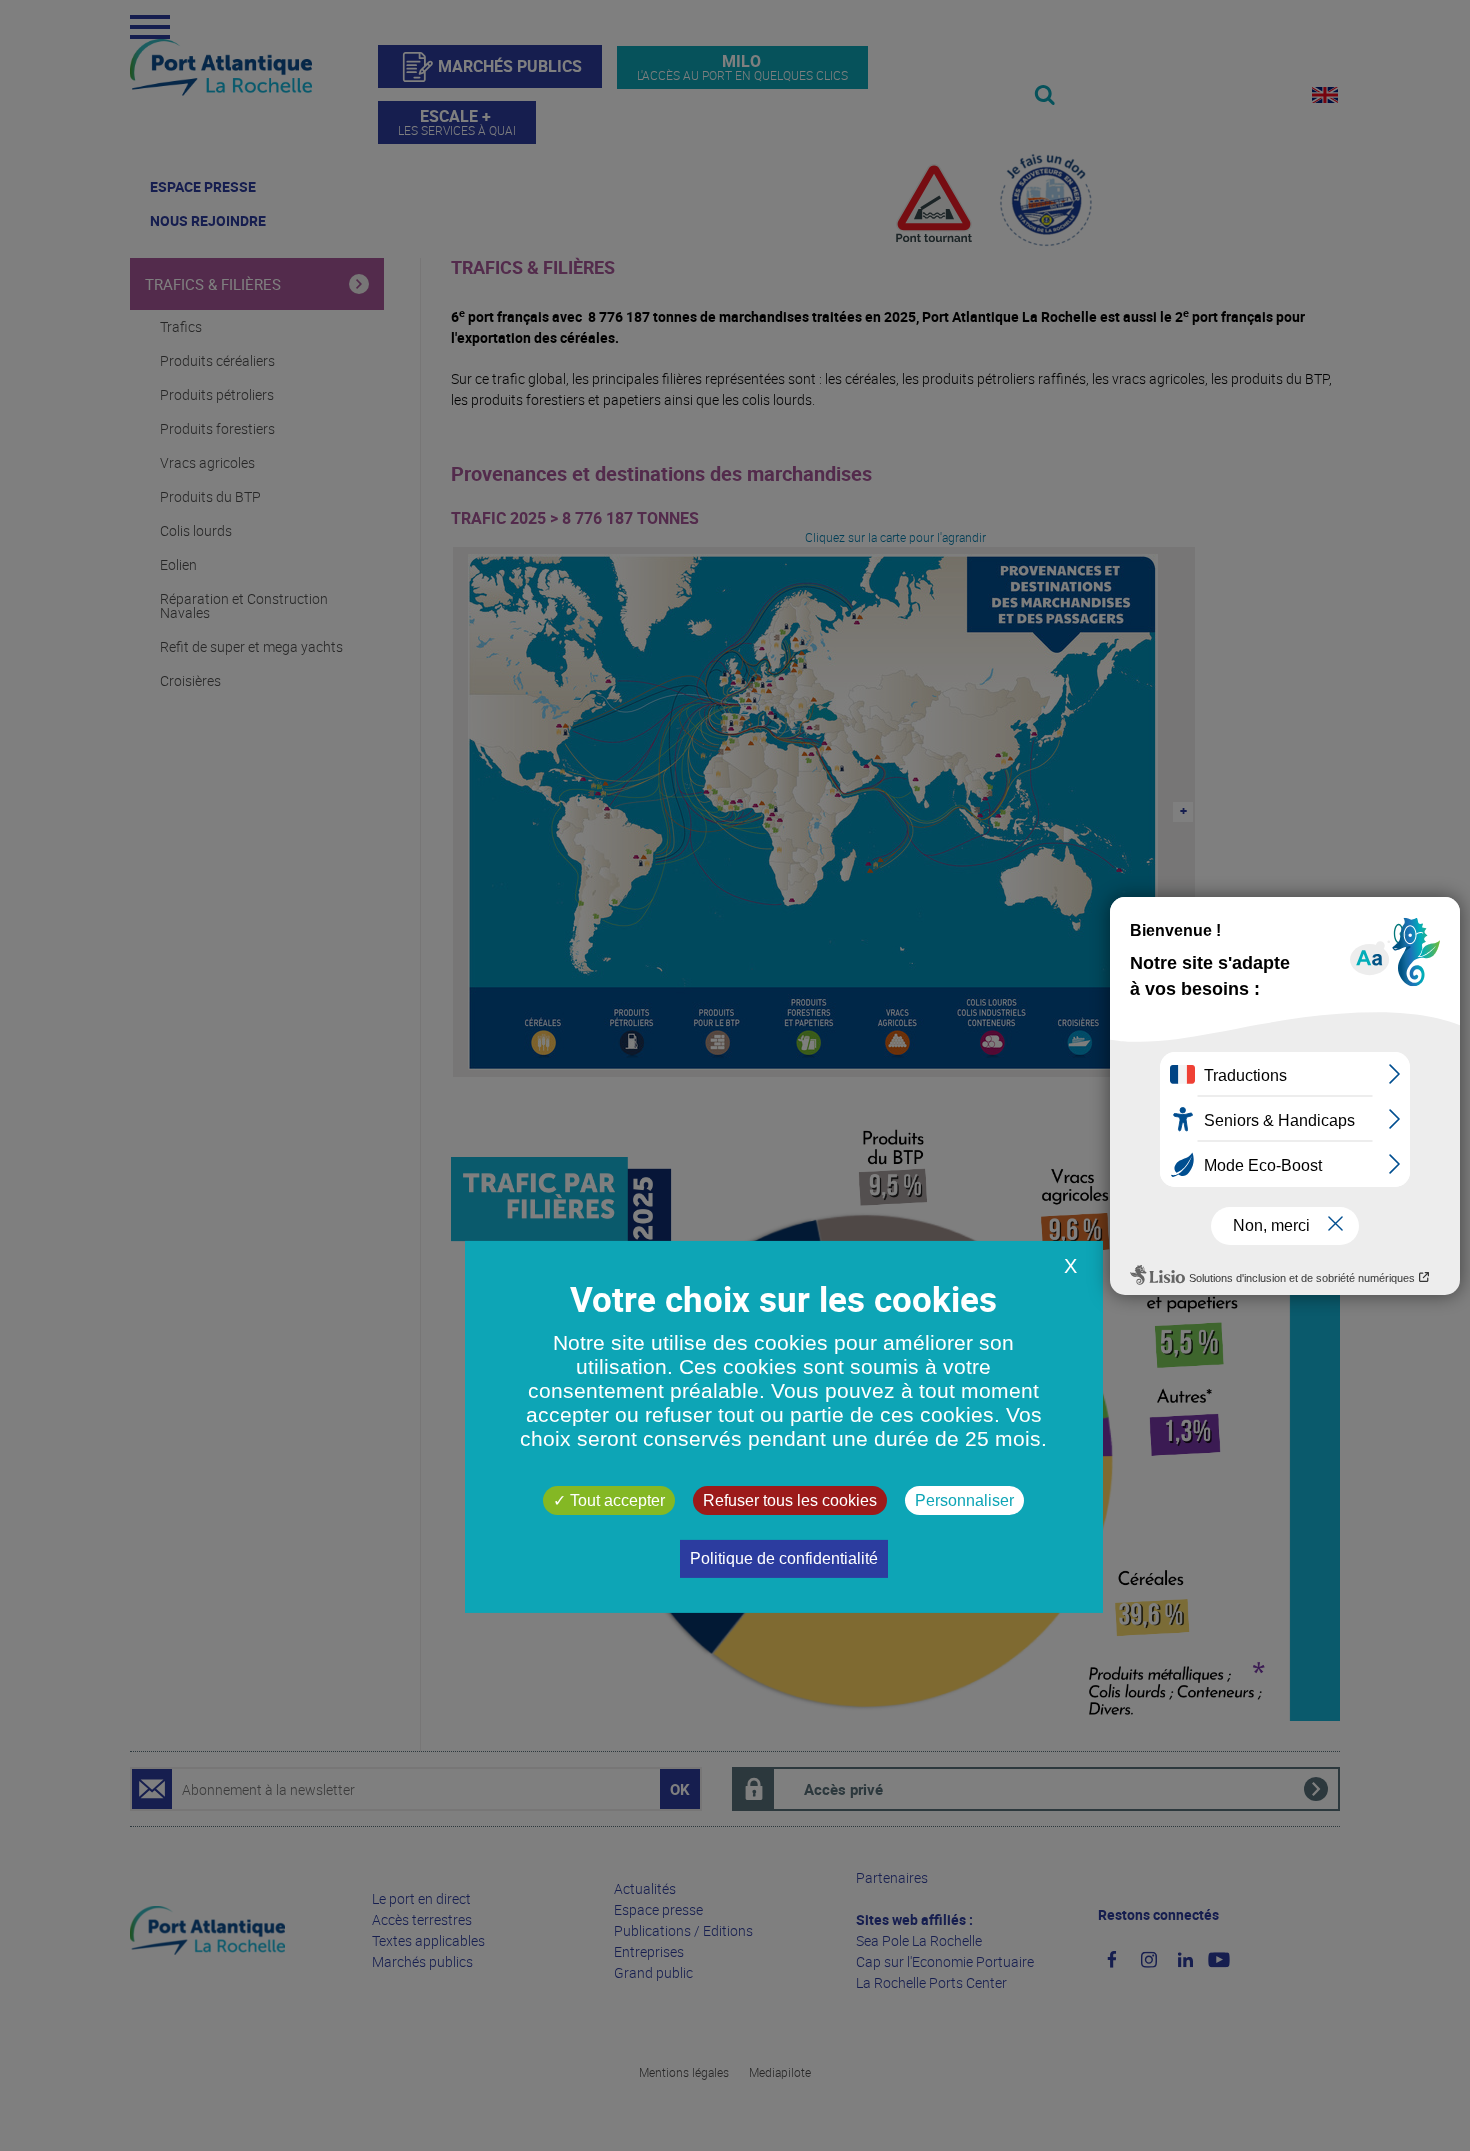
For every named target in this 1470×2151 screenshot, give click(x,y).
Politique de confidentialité (784, 1558)
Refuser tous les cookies (790, 1500)
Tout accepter (615, 1500)
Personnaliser (964, 1500)
